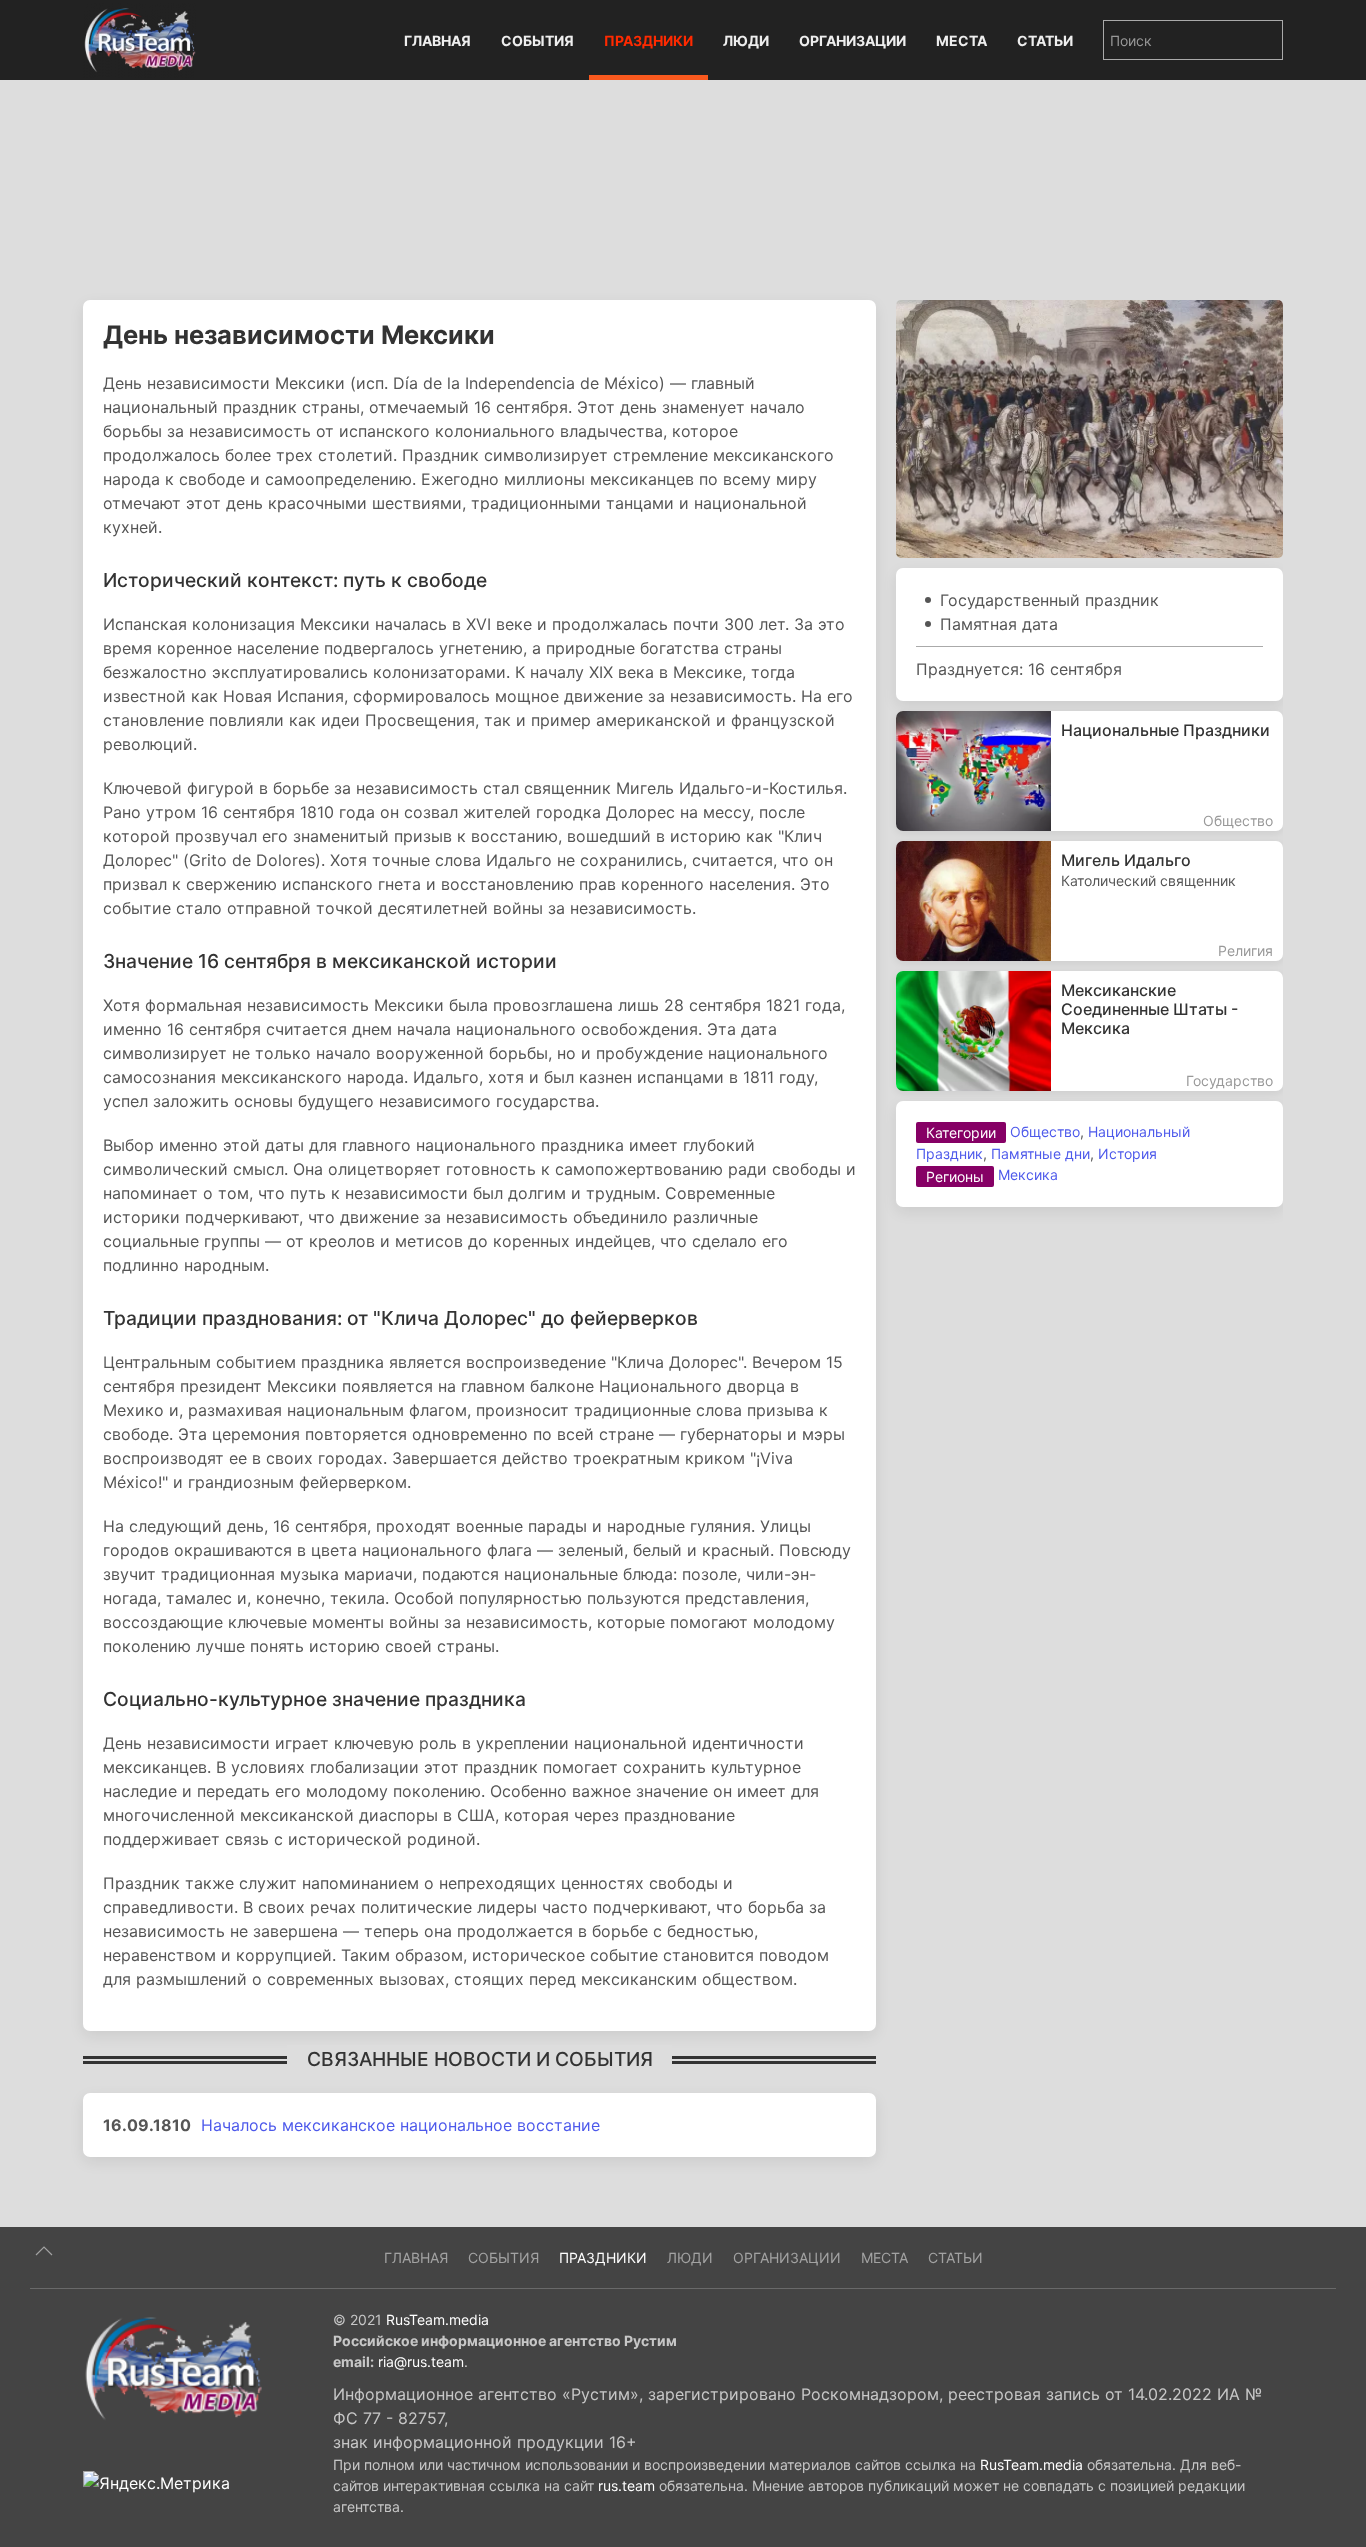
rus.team (626, 2485)
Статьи (1045, 40)
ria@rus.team (421, 2361)
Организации (852, 40)
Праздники (648, 40)
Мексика (1028, 1174)
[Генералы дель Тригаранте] (1089, 427)
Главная (437, 40)
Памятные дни (1040, 1153)
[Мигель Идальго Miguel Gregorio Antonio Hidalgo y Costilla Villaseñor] (1089, 901)
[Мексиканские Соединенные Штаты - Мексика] (1089, 1031)
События (537, 40)
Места (961, 40)
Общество (1045, 1131)
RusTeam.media (437, 2319)
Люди (746, 40)
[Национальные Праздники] (1089, 771)
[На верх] (44, 2251)
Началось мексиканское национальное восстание (400, 2125)
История (1127, 1153)
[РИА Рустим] (173, 2367)
